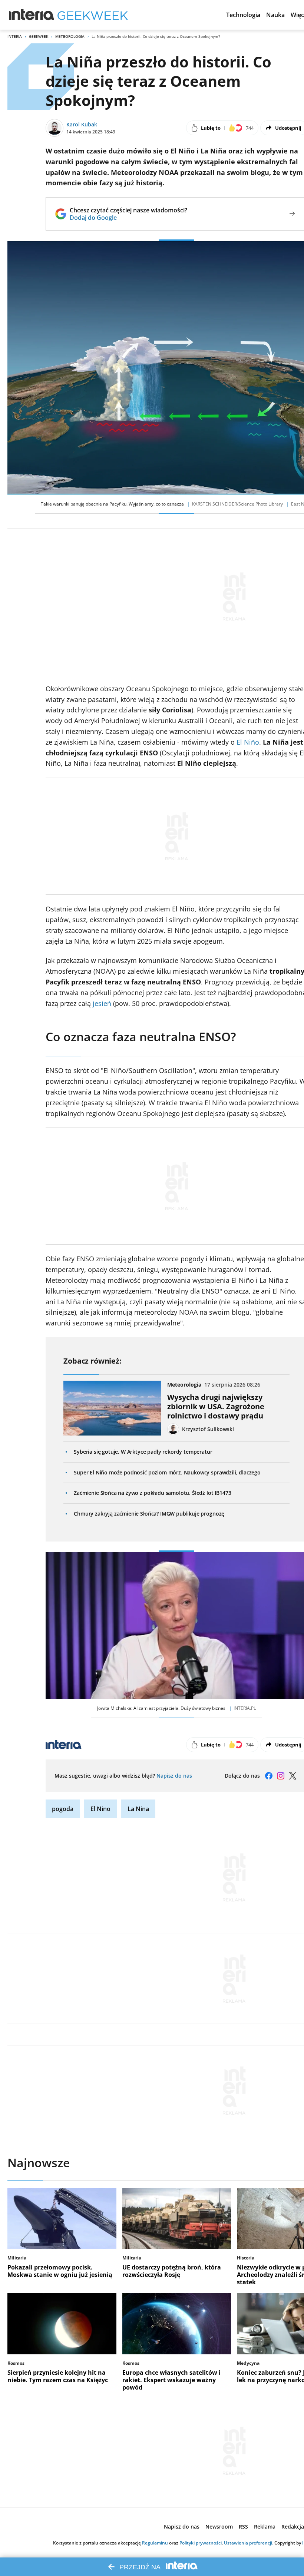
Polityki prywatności (201, 2543)
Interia (15, 36)
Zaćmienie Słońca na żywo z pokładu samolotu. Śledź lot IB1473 (152, 1493)
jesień (102, 1003)
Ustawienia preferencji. (249, 2543)
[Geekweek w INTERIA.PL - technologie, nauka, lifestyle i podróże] (93, 15)
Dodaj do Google (128, 218)
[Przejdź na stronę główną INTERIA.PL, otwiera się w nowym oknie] (32, 15)
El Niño (248, 742)
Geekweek (39, 36)
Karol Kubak (82, 124)
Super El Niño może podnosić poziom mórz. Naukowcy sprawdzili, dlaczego (167, 1472)
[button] (243, 15)
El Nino (100, 1809)
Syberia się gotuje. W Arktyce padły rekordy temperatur (143, 1452)
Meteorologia (70, 36)
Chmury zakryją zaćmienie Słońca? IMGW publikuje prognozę (149, 1514)
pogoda (63, 1809)
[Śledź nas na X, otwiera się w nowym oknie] (293, 1776)
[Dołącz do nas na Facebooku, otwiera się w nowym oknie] (269, 1776)
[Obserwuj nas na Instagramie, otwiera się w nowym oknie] (281, 1776)
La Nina (138, 1809)
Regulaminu (155, 2543)
